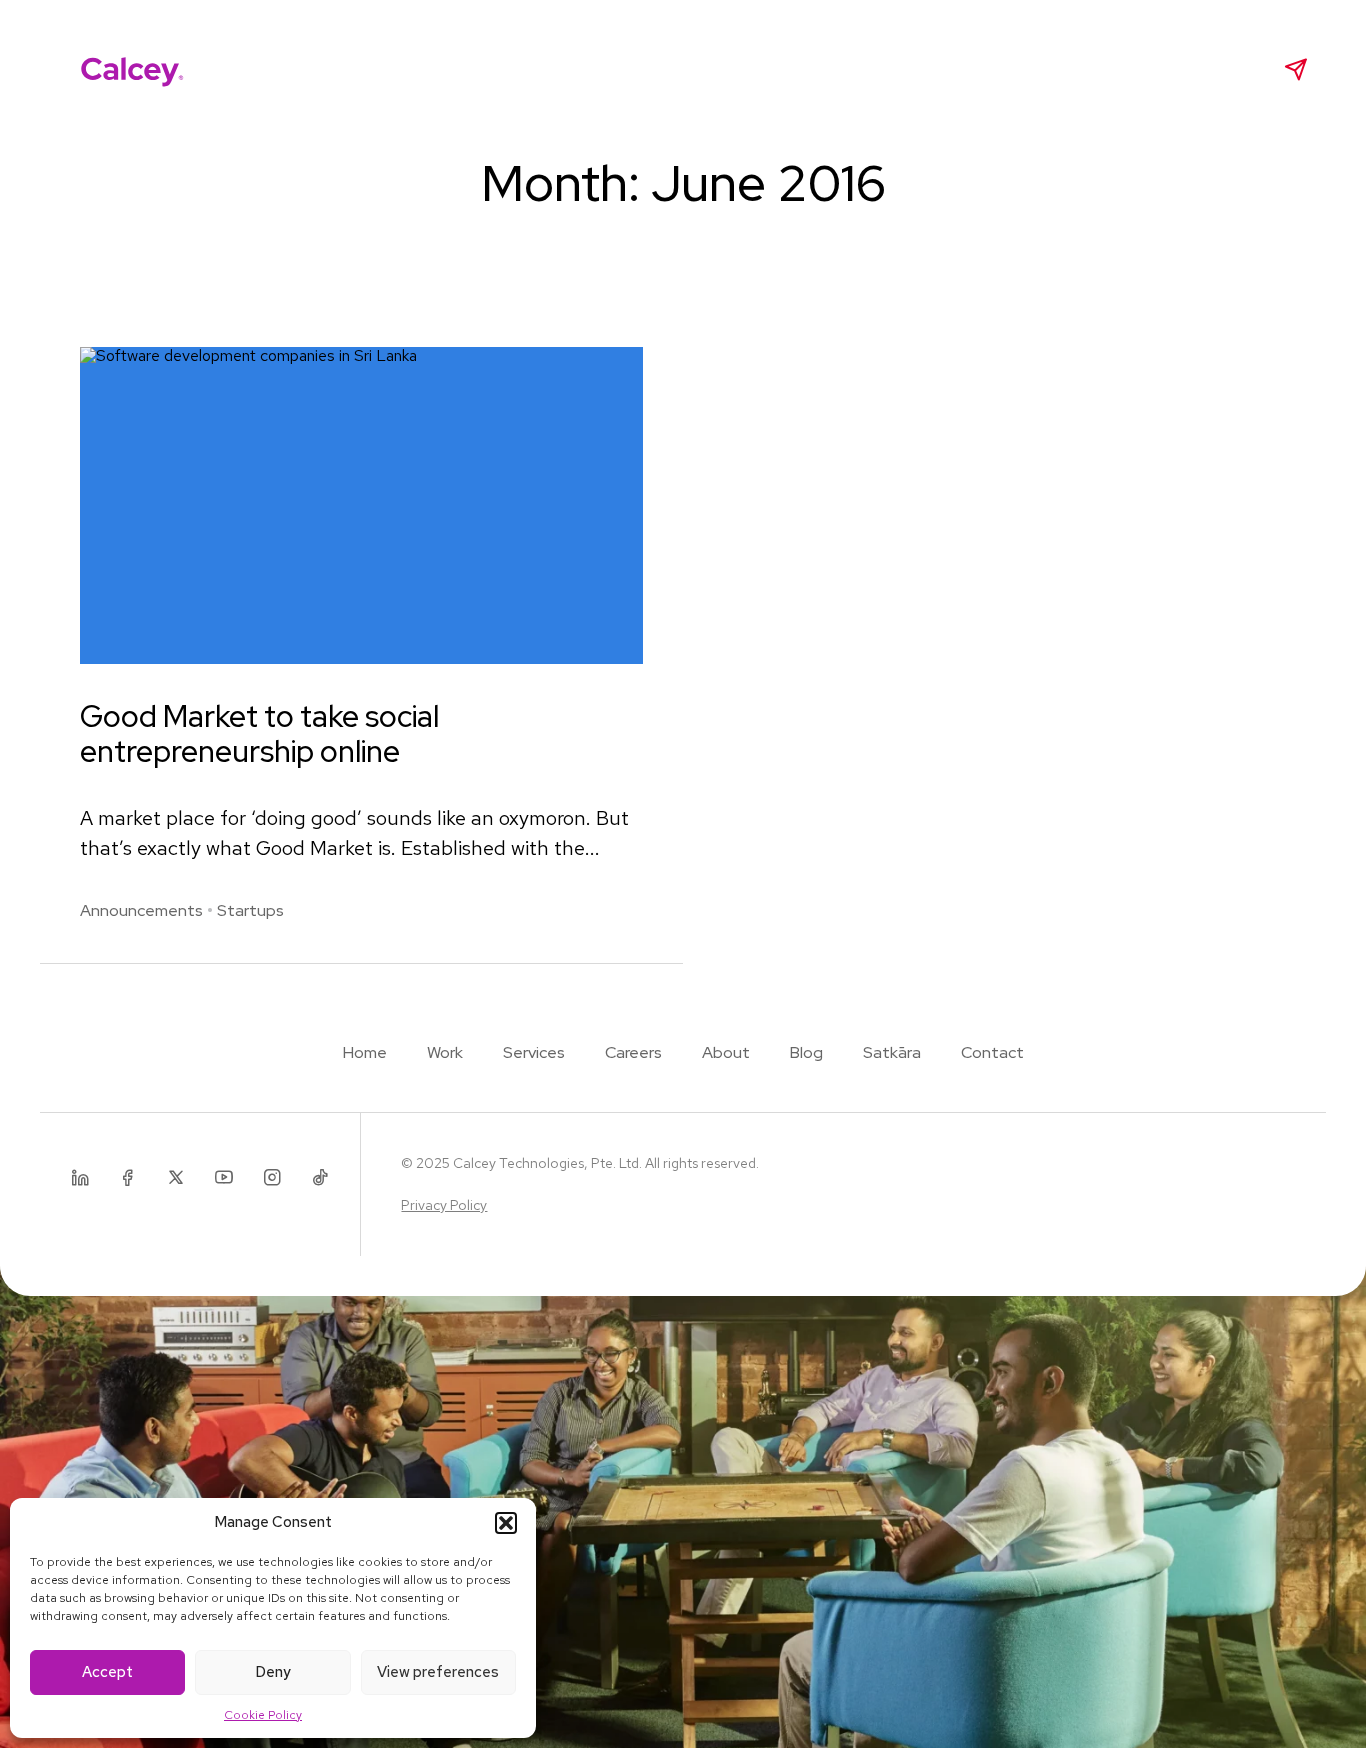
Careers (577, 69)
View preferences (438, 1672)
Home (365, 1053)
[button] (506, 1523)
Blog (750, 69)
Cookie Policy (263, 1715)
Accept (107, 1672)
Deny (273, 1672)
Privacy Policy (444, 1205)
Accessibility (950, 69)
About (670, 69)
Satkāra (836, 69)
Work (389, 69)
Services (478, 69)
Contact (992, 1053)
